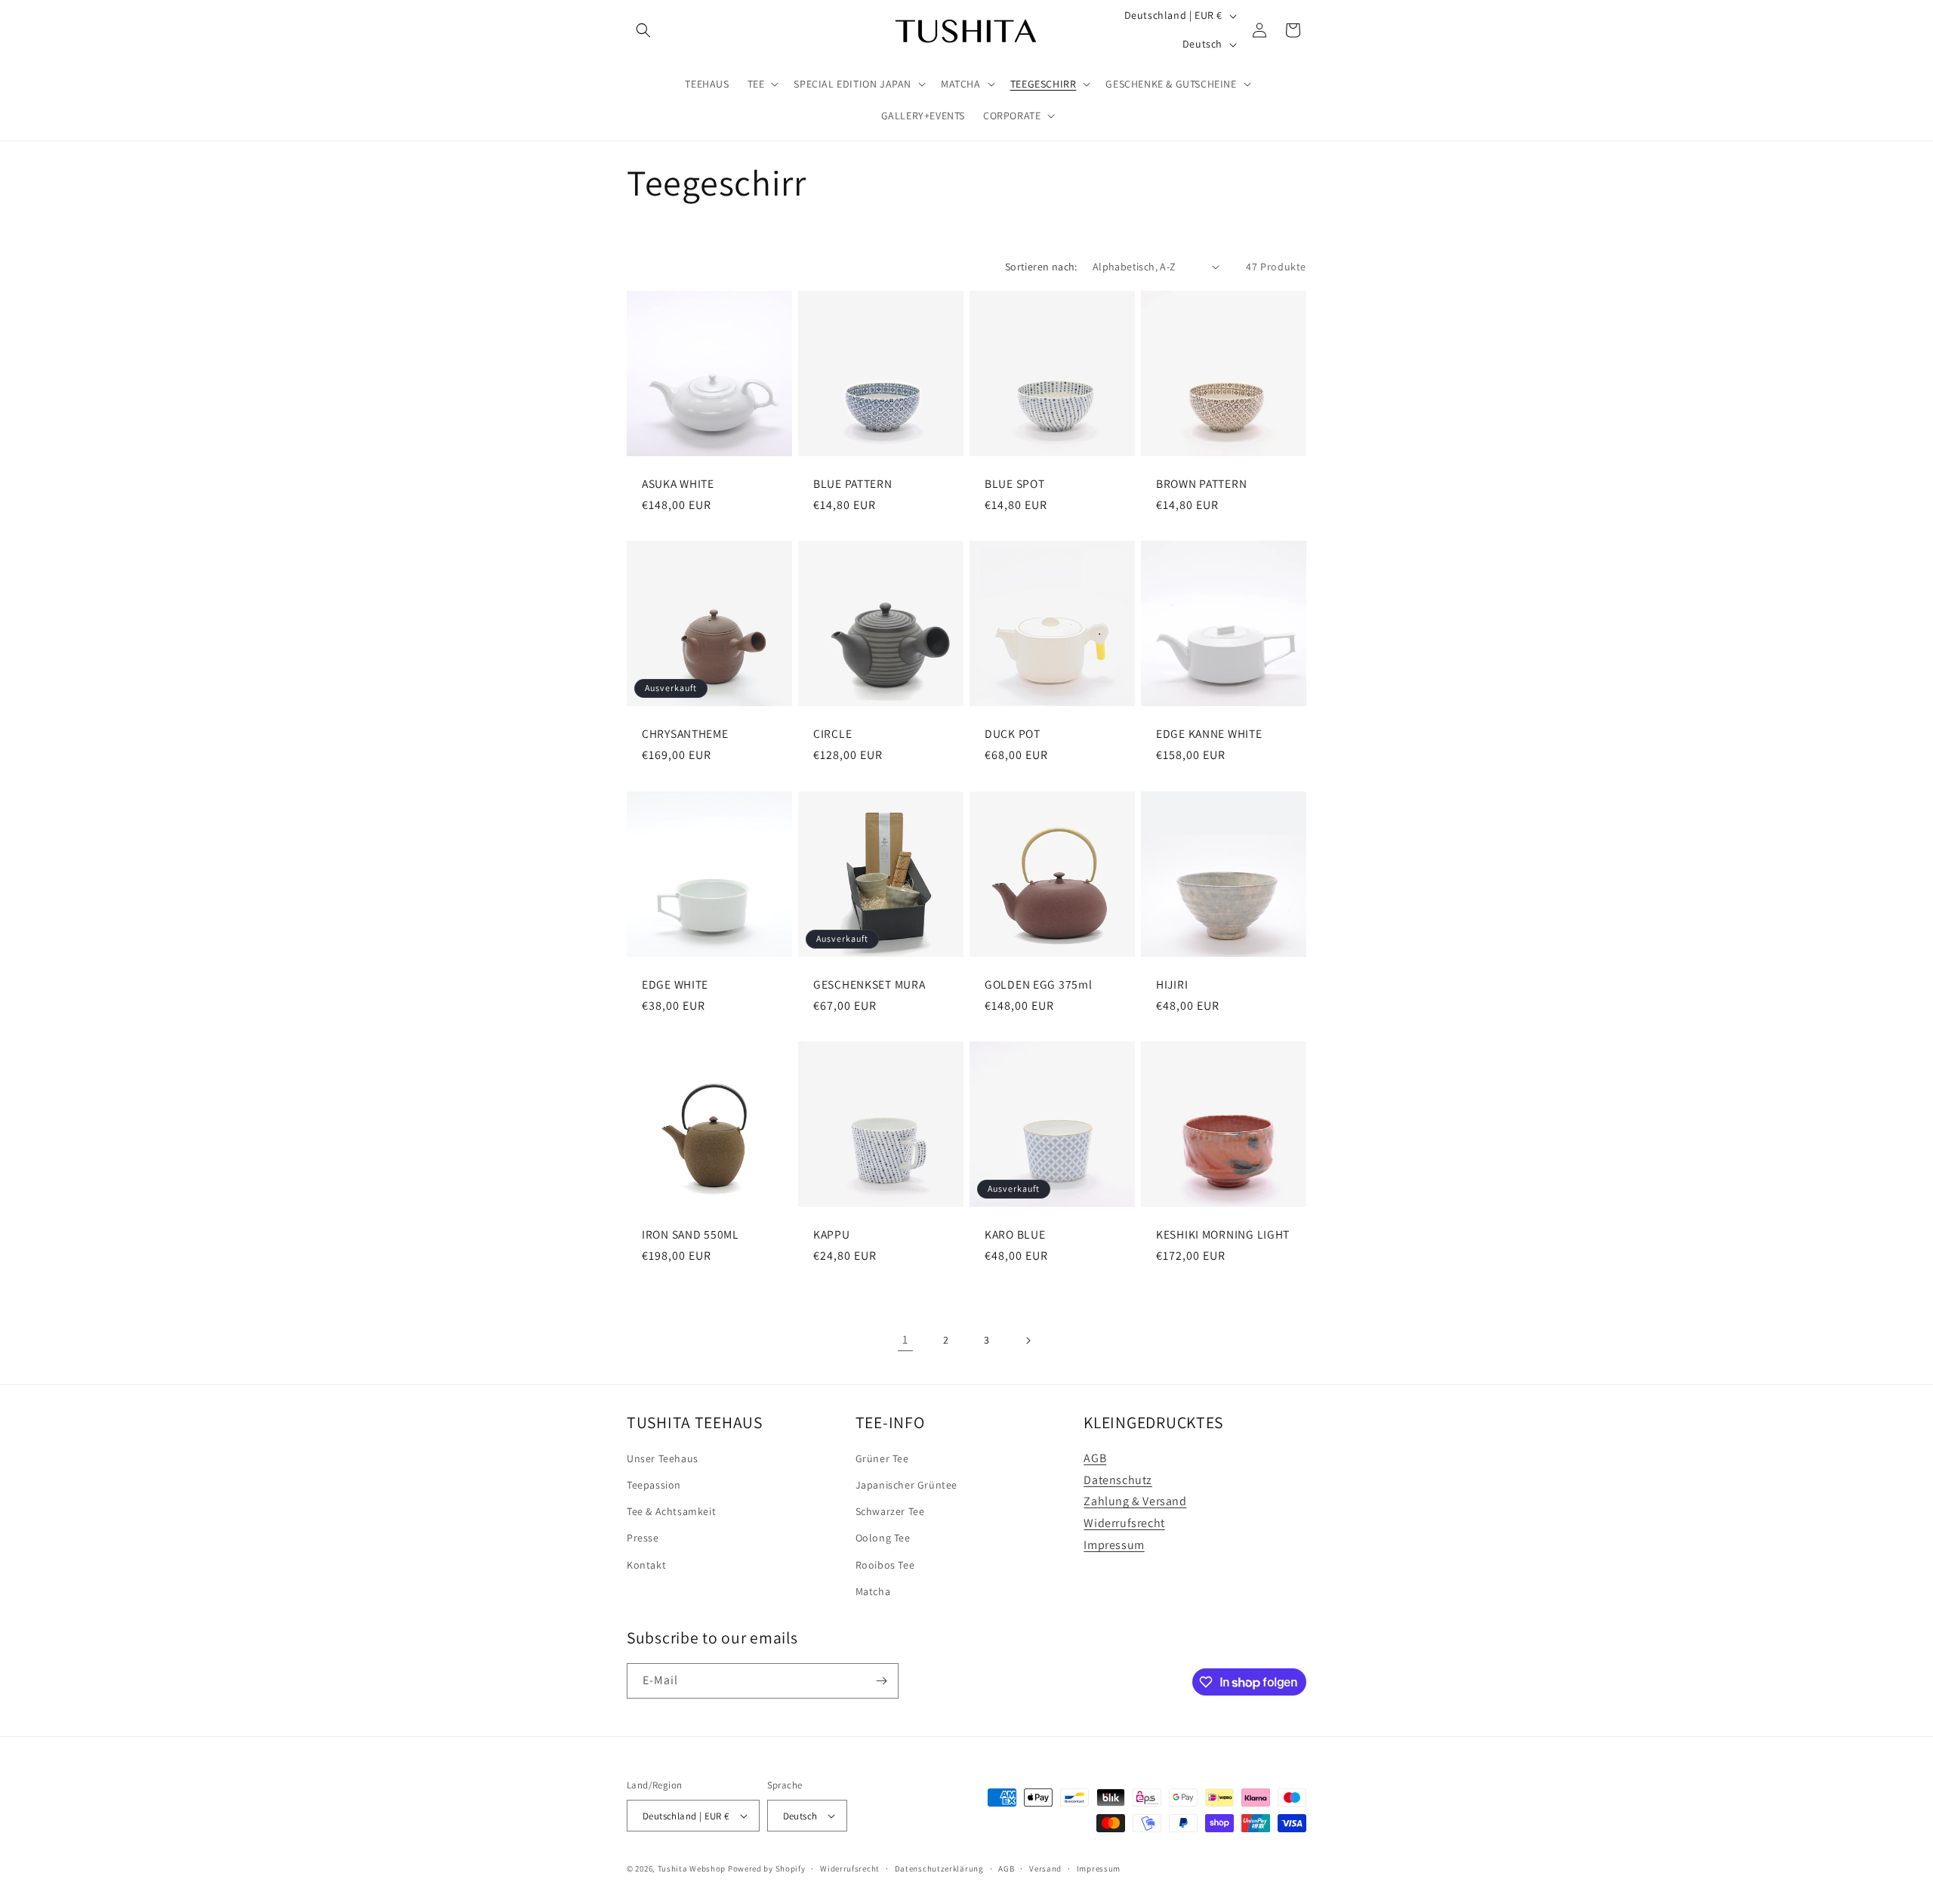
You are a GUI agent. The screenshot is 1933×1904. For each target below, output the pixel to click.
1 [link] (905, 1339)
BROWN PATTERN (1201, 484)
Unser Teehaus (663, 1458)
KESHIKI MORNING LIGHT (1223, 1234)
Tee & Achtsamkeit (671, 1511)
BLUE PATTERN (853, 484)
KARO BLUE (1015, 1234)
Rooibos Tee (885, 1565)
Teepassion (654, 1485)
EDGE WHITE (675, 984)
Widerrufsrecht (1124, 1523)
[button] (643, 30)
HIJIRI (1172, 984)
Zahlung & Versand (1135, 1501)
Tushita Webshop (692, 1869)
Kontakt (646, 1565)
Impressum (1114, 1545)
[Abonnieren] (881, 1681)
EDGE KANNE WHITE (1209, 734)
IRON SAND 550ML (691, 1234)
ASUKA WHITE (678, 484)
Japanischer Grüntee (906, 1485)
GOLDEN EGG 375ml (1039, 984)
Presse (643, 1538)
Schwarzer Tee (890, 1511)
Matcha (873, 1591)
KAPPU (832, 1234)
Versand (1045, 1869)
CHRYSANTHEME (685, 734)
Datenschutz (1118, 1480)
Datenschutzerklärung (939, 1869)
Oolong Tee (883, 1538)
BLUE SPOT (1014, 484)
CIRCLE (832, 734)
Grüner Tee (882, 1458)
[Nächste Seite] (1028, 1341)
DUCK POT (1013, 734)
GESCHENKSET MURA (869, 984)
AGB (1095, 1458)
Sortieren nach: (1041, 267)
